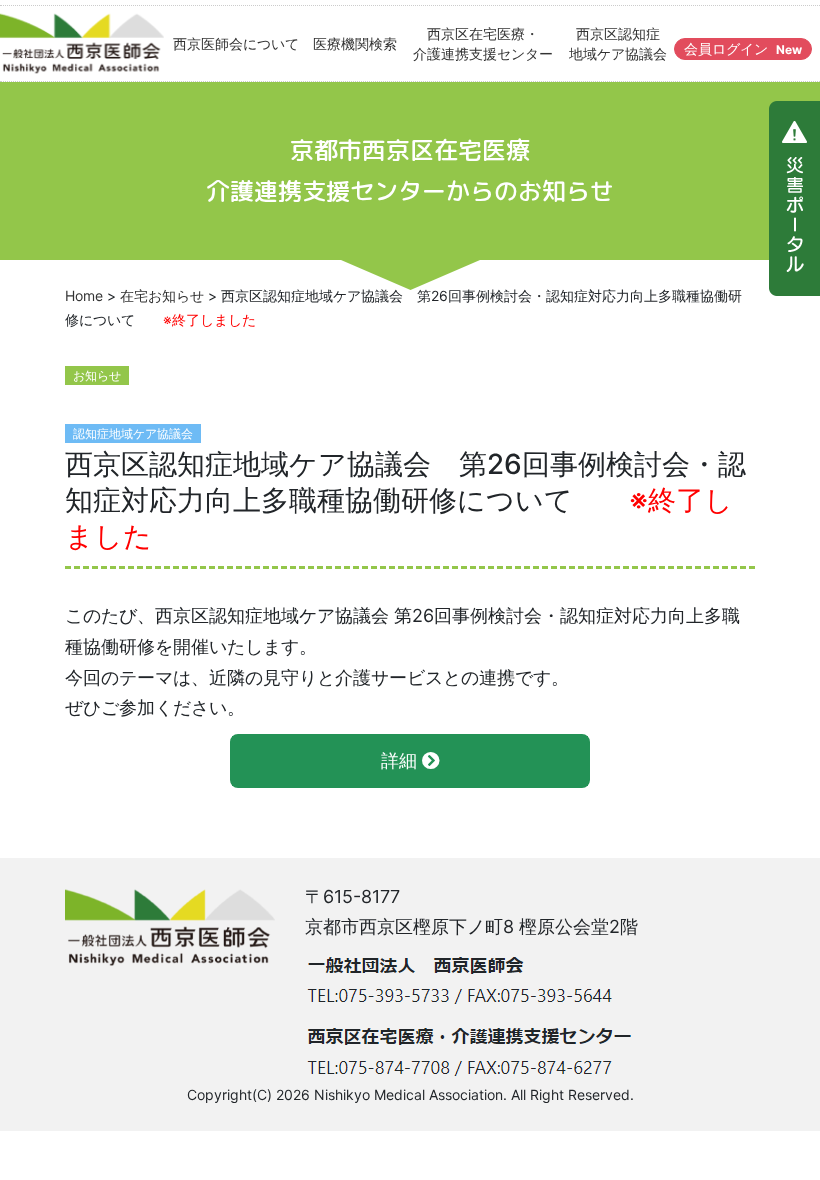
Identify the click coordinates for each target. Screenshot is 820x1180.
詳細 (401, 760)
